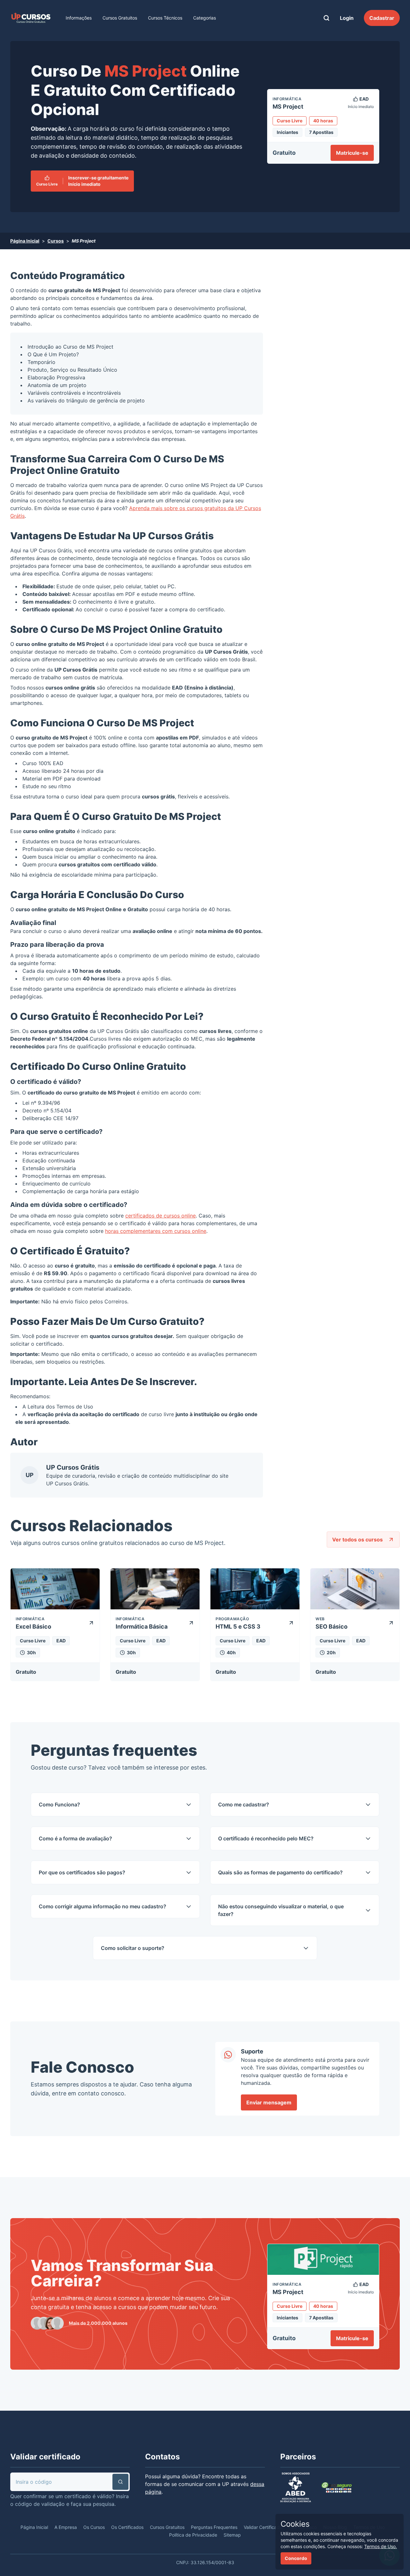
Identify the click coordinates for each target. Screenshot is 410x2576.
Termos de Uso (75, 1407)
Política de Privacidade (193, 2535)
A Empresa (66, 2527)
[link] (31, 18)
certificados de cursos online (160, 1216)
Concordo (296, 2558)
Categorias (205, 18)
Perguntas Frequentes (214, 2527)
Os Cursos (94, 2527)
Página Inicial (25, 241)
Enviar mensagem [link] (269, 2102)
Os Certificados (127, 2527)
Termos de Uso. (381, 2546)
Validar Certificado (263, 2527)
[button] (120, 2482)
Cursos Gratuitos (120, 18)
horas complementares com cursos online (156, 1231)
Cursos (56, 241)
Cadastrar (382, 18)
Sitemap (232, 2535)
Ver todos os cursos (357, 1540)
